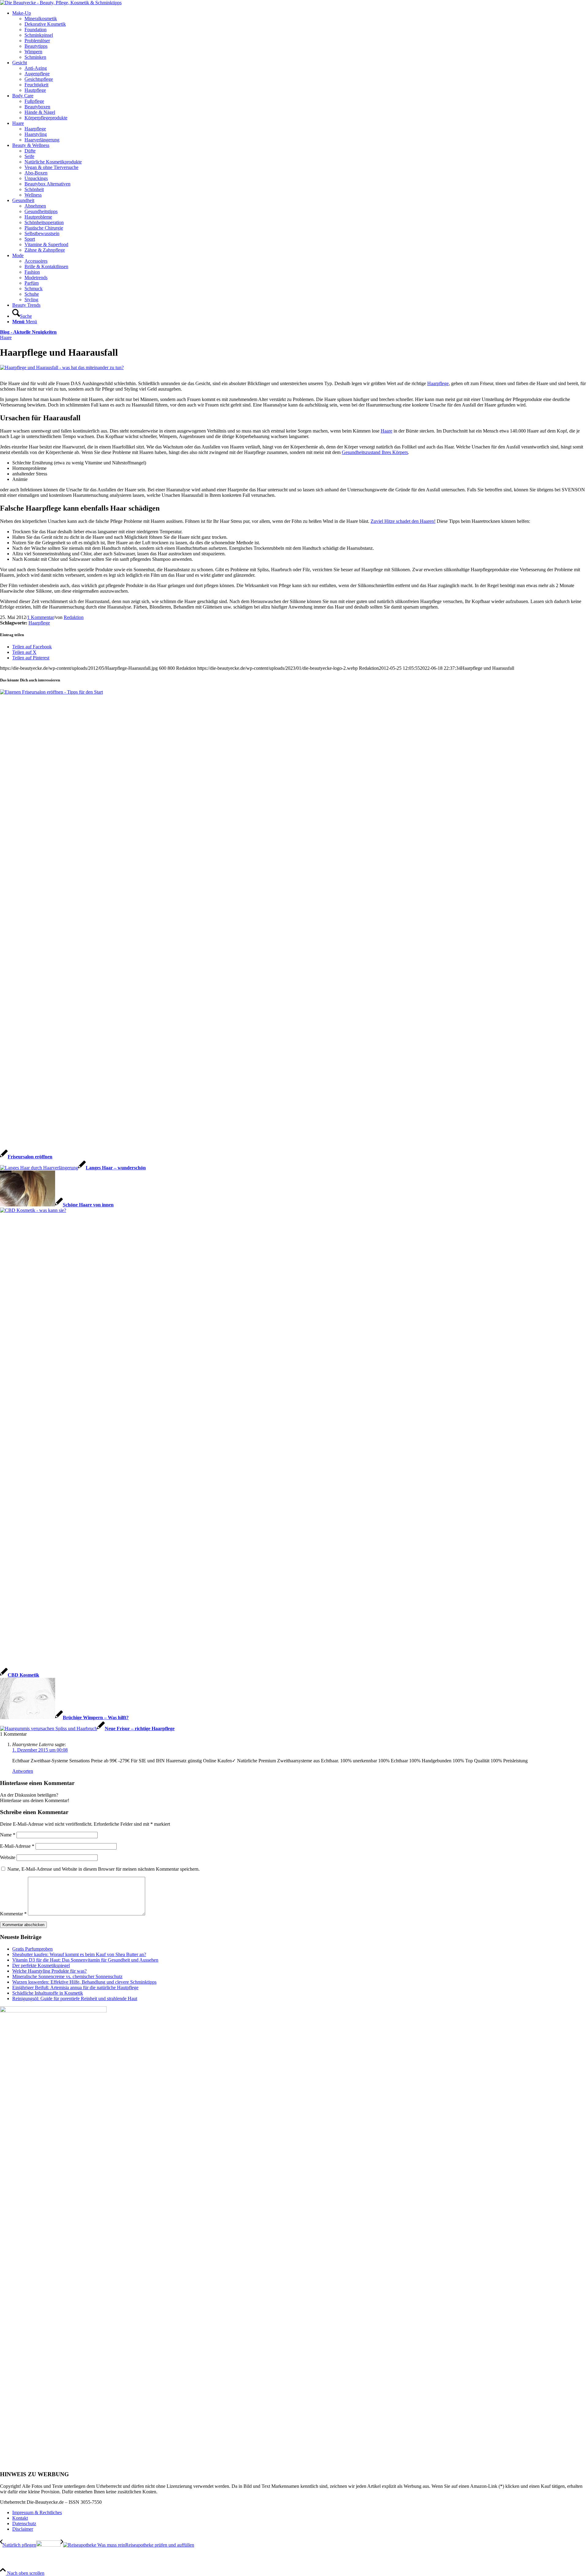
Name (8, 1835)
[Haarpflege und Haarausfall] (62, 367)
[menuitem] (300, 35)
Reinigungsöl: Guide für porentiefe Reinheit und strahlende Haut (75, 1999)
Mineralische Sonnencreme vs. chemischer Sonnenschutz (67, 1976)
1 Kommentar (41, 617)
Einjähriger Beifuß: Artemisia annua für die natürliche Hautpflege (75, 1987)
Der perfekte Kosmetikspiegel (41, 1965)
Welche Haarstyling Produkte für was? (49, 1971)
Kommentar (13, 1914)
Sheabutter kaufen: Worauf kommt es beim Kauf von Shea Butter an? (79, 1954)
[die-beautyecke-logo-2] (61, 3)
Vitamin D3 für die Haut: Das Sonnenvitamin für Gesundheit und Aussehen (85, 1960)
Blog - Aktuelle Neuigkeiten (28, 332)
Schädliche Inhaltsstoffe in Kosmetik (48, 1993)
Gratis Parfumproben (32, 1949)
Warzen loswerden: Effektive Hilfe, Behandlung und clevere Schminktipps (84, 1982)
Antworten (23, 1771)
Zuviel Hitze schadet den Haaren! (403, 521)
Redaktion (74, 617)
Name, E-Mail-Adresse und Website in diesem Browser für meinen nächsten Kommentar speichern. (104, 1869)
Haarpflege (438, 383)
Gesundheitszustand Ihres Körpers (375, 452)
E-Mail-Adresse (17, 1846)
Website (8, 1857)
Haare (6, 337)
